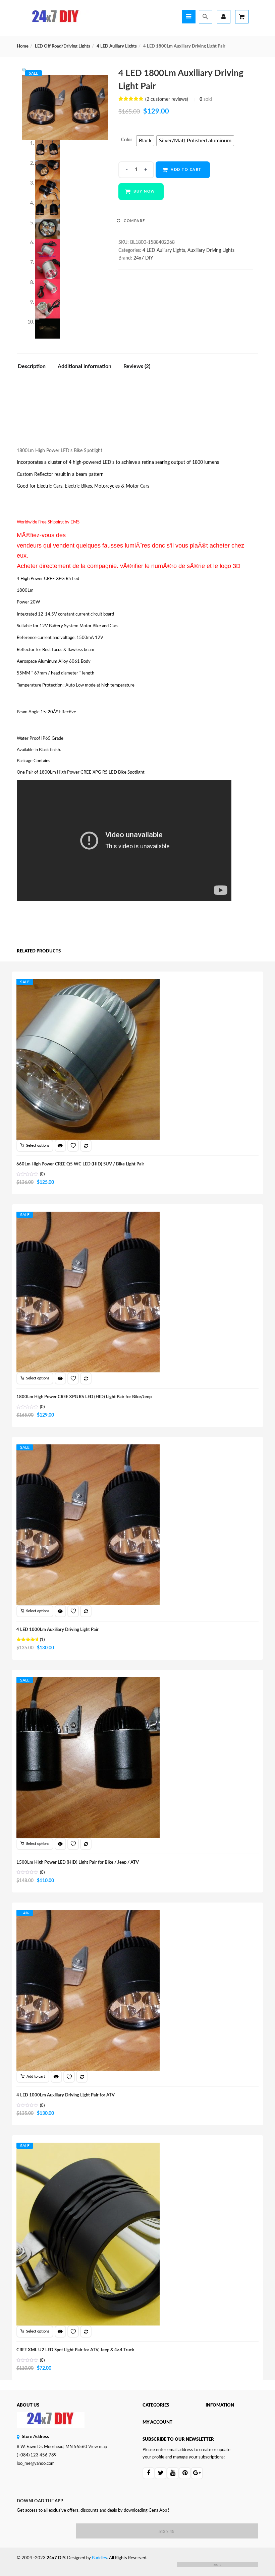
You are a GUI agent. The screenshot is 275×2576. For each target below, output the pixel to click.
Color (127, 140)
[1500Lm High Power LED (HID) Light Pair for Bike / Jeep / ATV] (88, 1683)
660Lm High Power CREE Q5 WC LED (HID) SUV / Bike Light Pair (80, 1164)
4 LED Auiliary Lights (117, 46)
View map (98, 2447)
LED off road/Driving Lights (63, 46)
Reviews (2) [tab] (137, 366)
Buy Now (144, 191)
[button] (25, 71)
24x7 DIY (143, 258)
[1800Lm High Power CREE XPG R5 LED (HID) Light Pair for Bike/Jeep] (88, 1218)
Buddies (99, 2558)
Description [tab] (32, 366)
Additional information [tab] (85, 366)
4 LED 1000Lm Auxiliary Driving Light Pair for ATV (66, 2095)
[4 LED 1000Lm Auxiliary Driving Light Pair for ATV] (88, 1916)
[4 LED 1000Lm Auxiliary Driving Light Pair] (88, 1450)
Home (23, 46)
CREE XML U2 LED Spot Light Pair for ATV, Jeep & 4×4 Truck (75, 2350)
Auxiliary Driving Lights (211, 251)
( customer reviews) (167, 99)
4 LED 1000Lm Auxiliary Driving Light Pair (58, 1630)
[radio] (145, 141)
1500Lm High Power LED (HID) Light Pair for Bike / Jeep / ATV (78, 1863)
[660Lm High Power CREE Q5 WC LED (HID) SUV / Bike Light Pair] (88, 985)
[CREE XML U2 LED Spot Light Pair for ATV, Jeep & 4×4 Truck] (88, 2149)
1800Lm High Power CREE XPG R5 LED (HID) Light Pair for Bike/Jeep (84, 1397)
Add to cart (186, 170)
